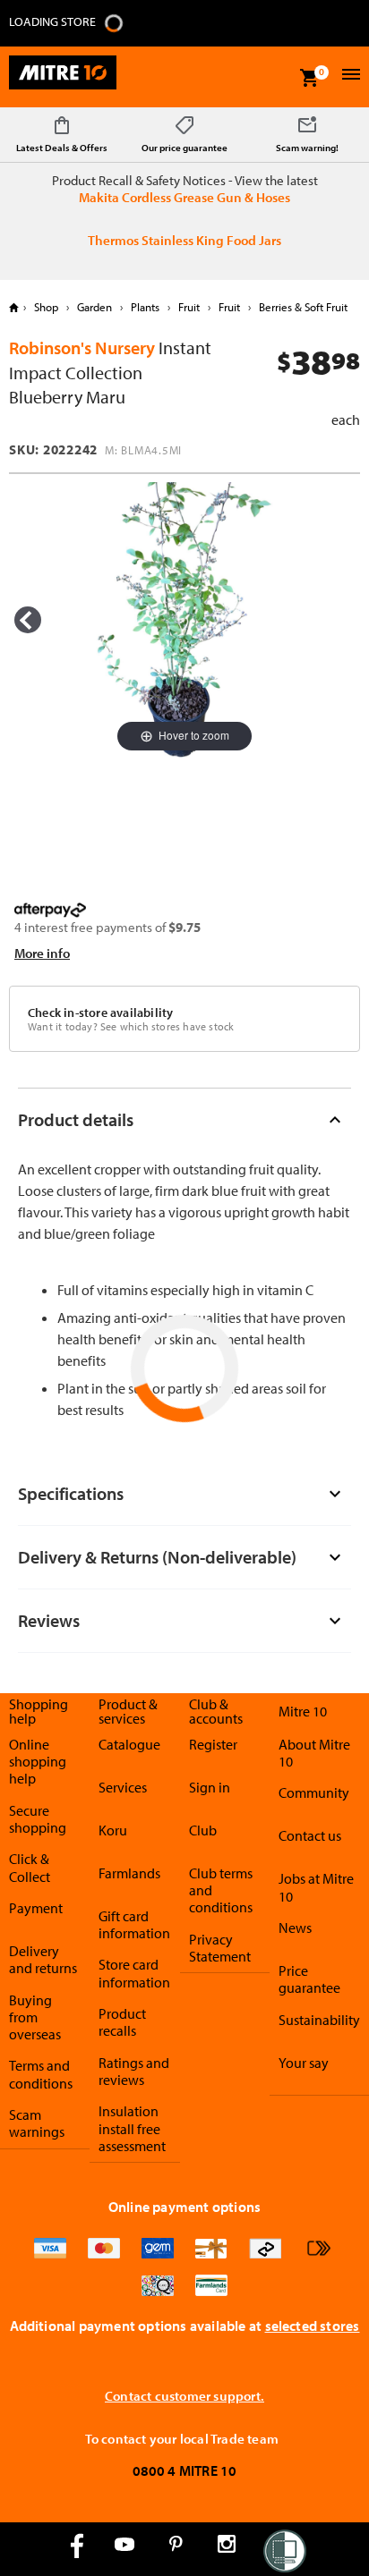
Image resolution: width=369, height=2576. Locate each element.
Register (213, 1744)
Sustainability (319, 2020)
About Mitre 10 (314, 1753)
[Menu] (349, 76)
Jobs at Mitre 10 (316, 1887)
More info (42, 953)
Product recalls (122, 2022)
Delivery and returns (43, 1959)
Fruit (189, 307)
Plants (145, 307)
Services (123, 1787)
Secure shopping (38, 1819)
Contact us (310, 1835)
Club (203, 1830)
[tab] (184, 1119)
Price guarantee (309, 1979)
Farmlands (129, 1873)
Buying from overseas (35, 2017)
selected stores (313, 2326)
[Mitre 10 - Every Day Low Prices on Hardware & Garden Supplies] (63, 77)
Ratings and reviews (134, 2071)
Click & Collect (30, 1867)
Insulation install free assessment (132, 2128)
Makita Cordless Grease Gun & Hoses (184, 197)
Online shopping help (38, 1762)
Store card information (134, 1973)
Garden (94, 307)
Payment (36, 1908)
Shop (46, 307)
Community (314, 1792)
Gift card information (134, 1924)
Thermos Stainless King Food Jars (184, 240)
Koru (113, 1830)
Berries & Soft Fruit (302, 307)
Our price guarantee (184, 148)
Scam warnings (37, 2123)
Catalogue (129, 1744)
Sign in (210, 1787)
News (295, 1928)
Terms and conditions (41, 2074)
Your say (304, 2063)
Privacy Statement (220, 1948)
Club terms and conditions (221, 1890)
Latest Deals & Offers (62, 148)
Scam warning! (307, 148)
